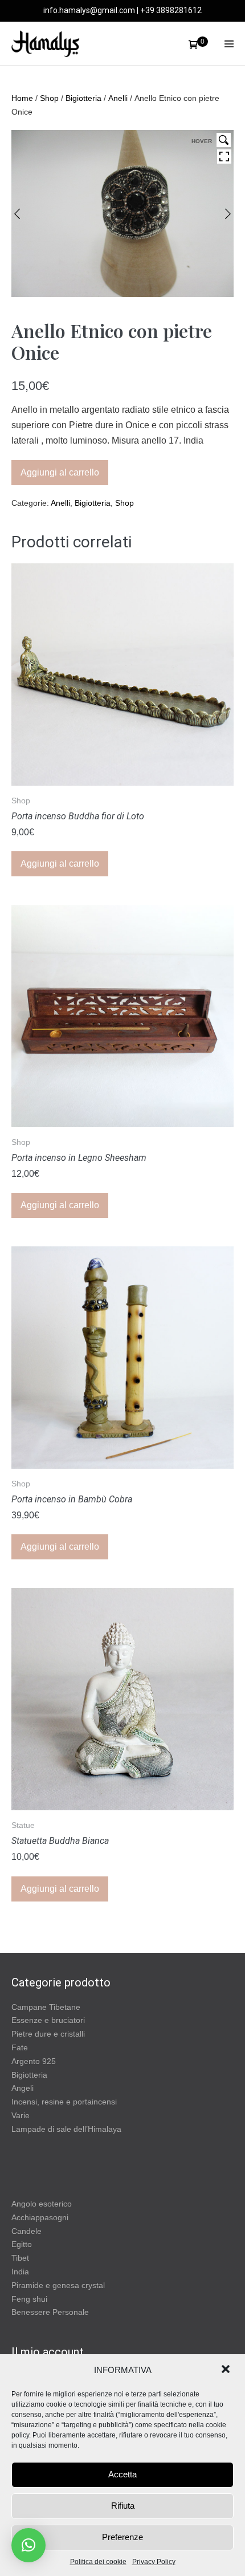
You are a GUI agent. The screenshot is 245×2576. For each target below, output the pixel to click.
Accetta (122, 2474)
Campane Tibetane (46, 2007)
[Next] (228, 214)
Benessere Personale (50, 2312)
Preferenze (122, 2537)
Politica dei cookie (98, 2562)
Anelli (118, 98)
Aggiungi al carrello (60, 472)
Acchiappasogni (40, 2217)
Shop (49, 98)
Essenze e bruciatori (48, 2020)
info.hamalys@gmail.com (89, 10)
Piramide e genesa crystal (58, 2285)
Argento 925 (34, 2061)
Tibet (20, 2258)
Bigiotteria (83, 98)
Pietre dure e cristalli (48, 2034)
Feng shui (29, 2299)
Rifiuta (123, 2506)
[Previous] (17, 214)
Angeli (23, 2088)
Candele (26, 2231)
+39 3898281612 (171, 10)
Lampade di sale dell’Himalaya (66, 2129)
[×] (28, 2545)
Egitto (22, 2244)
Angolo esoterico (42, 2204)
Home (22, 98)
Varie (21, 2115)
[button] (227, 2370)
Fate (20, 2047)
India (20, 2272)
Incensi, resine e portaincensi (64, 2102)
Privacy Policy (154, 2562)
